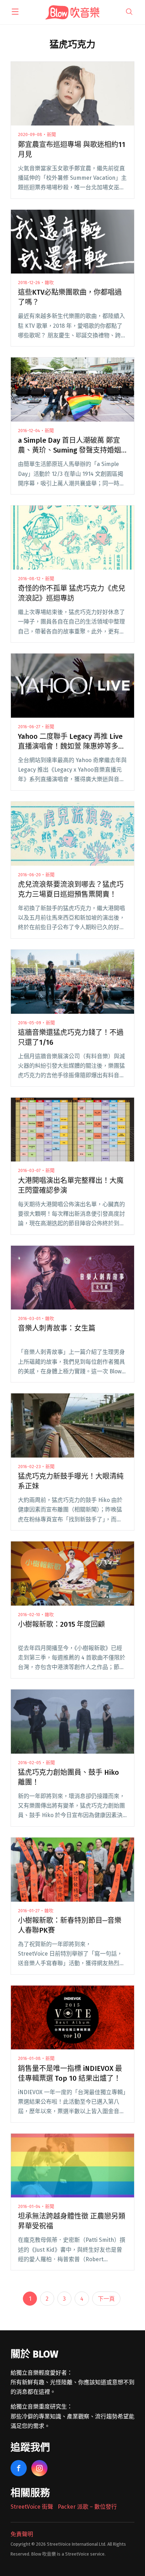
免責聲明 (22, 2534)
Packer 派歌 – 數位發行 (87, 2507)
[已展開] (15, 12)
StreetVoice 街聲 (32, 2507)
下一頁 (106, 2299)
